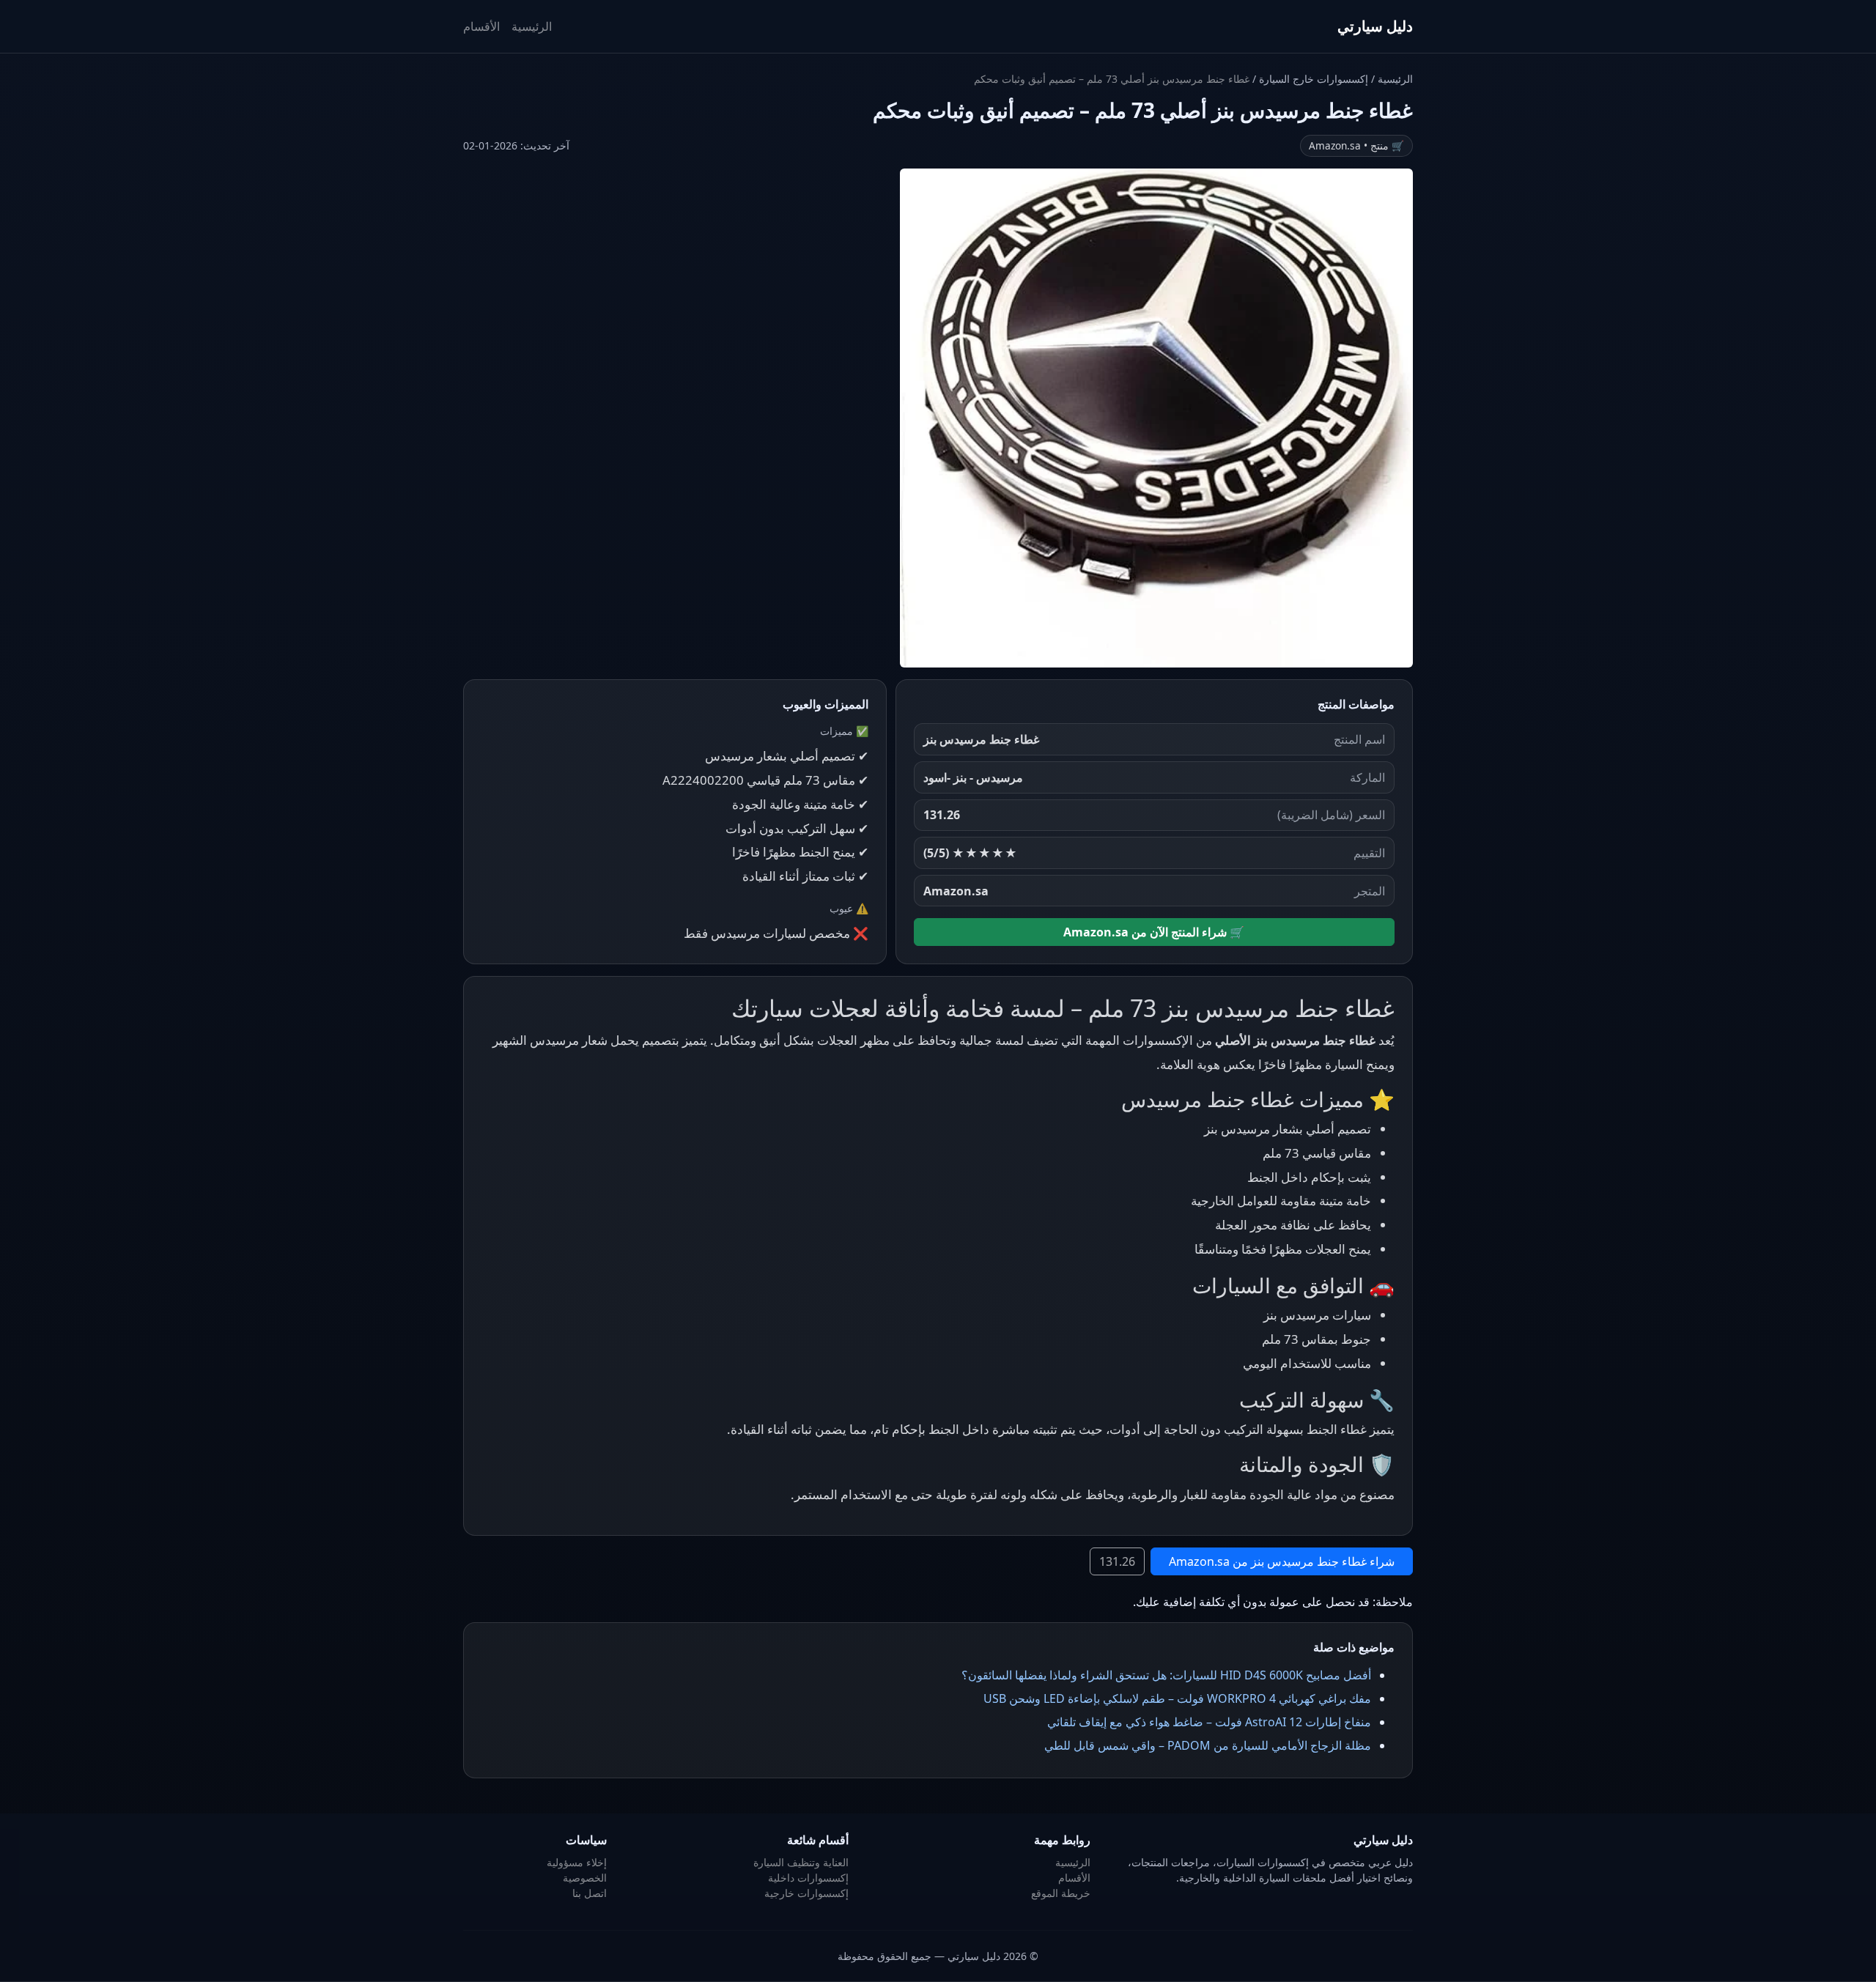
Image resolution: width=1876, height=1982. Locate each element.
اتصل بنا (590, 1893)
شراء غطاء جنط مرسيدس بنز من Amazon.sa (1282, 1561)
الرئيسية (532, 26)
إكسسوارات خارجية (806, 1893)
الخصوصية (585, 1878)
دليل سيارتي (1375, 26)
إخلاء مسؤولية (577, 1862)
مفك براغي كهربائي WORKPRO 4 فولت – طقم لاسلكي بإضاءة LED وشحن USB (1177, 1698)
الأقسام (481, 26)
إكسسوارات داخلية (808, 1878)
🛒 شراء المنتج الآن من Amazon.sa (1154, 932)
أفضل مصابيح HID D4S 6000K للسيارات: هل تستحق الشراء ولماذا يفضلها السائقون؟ (1166, 1675)
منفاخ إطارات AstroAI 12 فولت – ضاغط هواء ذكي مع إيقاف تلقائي (1209, 1722)
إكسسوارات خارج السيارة (1312, 79)
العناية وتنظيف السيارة (801, 1862)
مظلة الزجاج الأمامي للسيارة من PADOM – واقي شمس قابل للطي (1208, 1745)
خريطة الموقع (1061, 1893)
